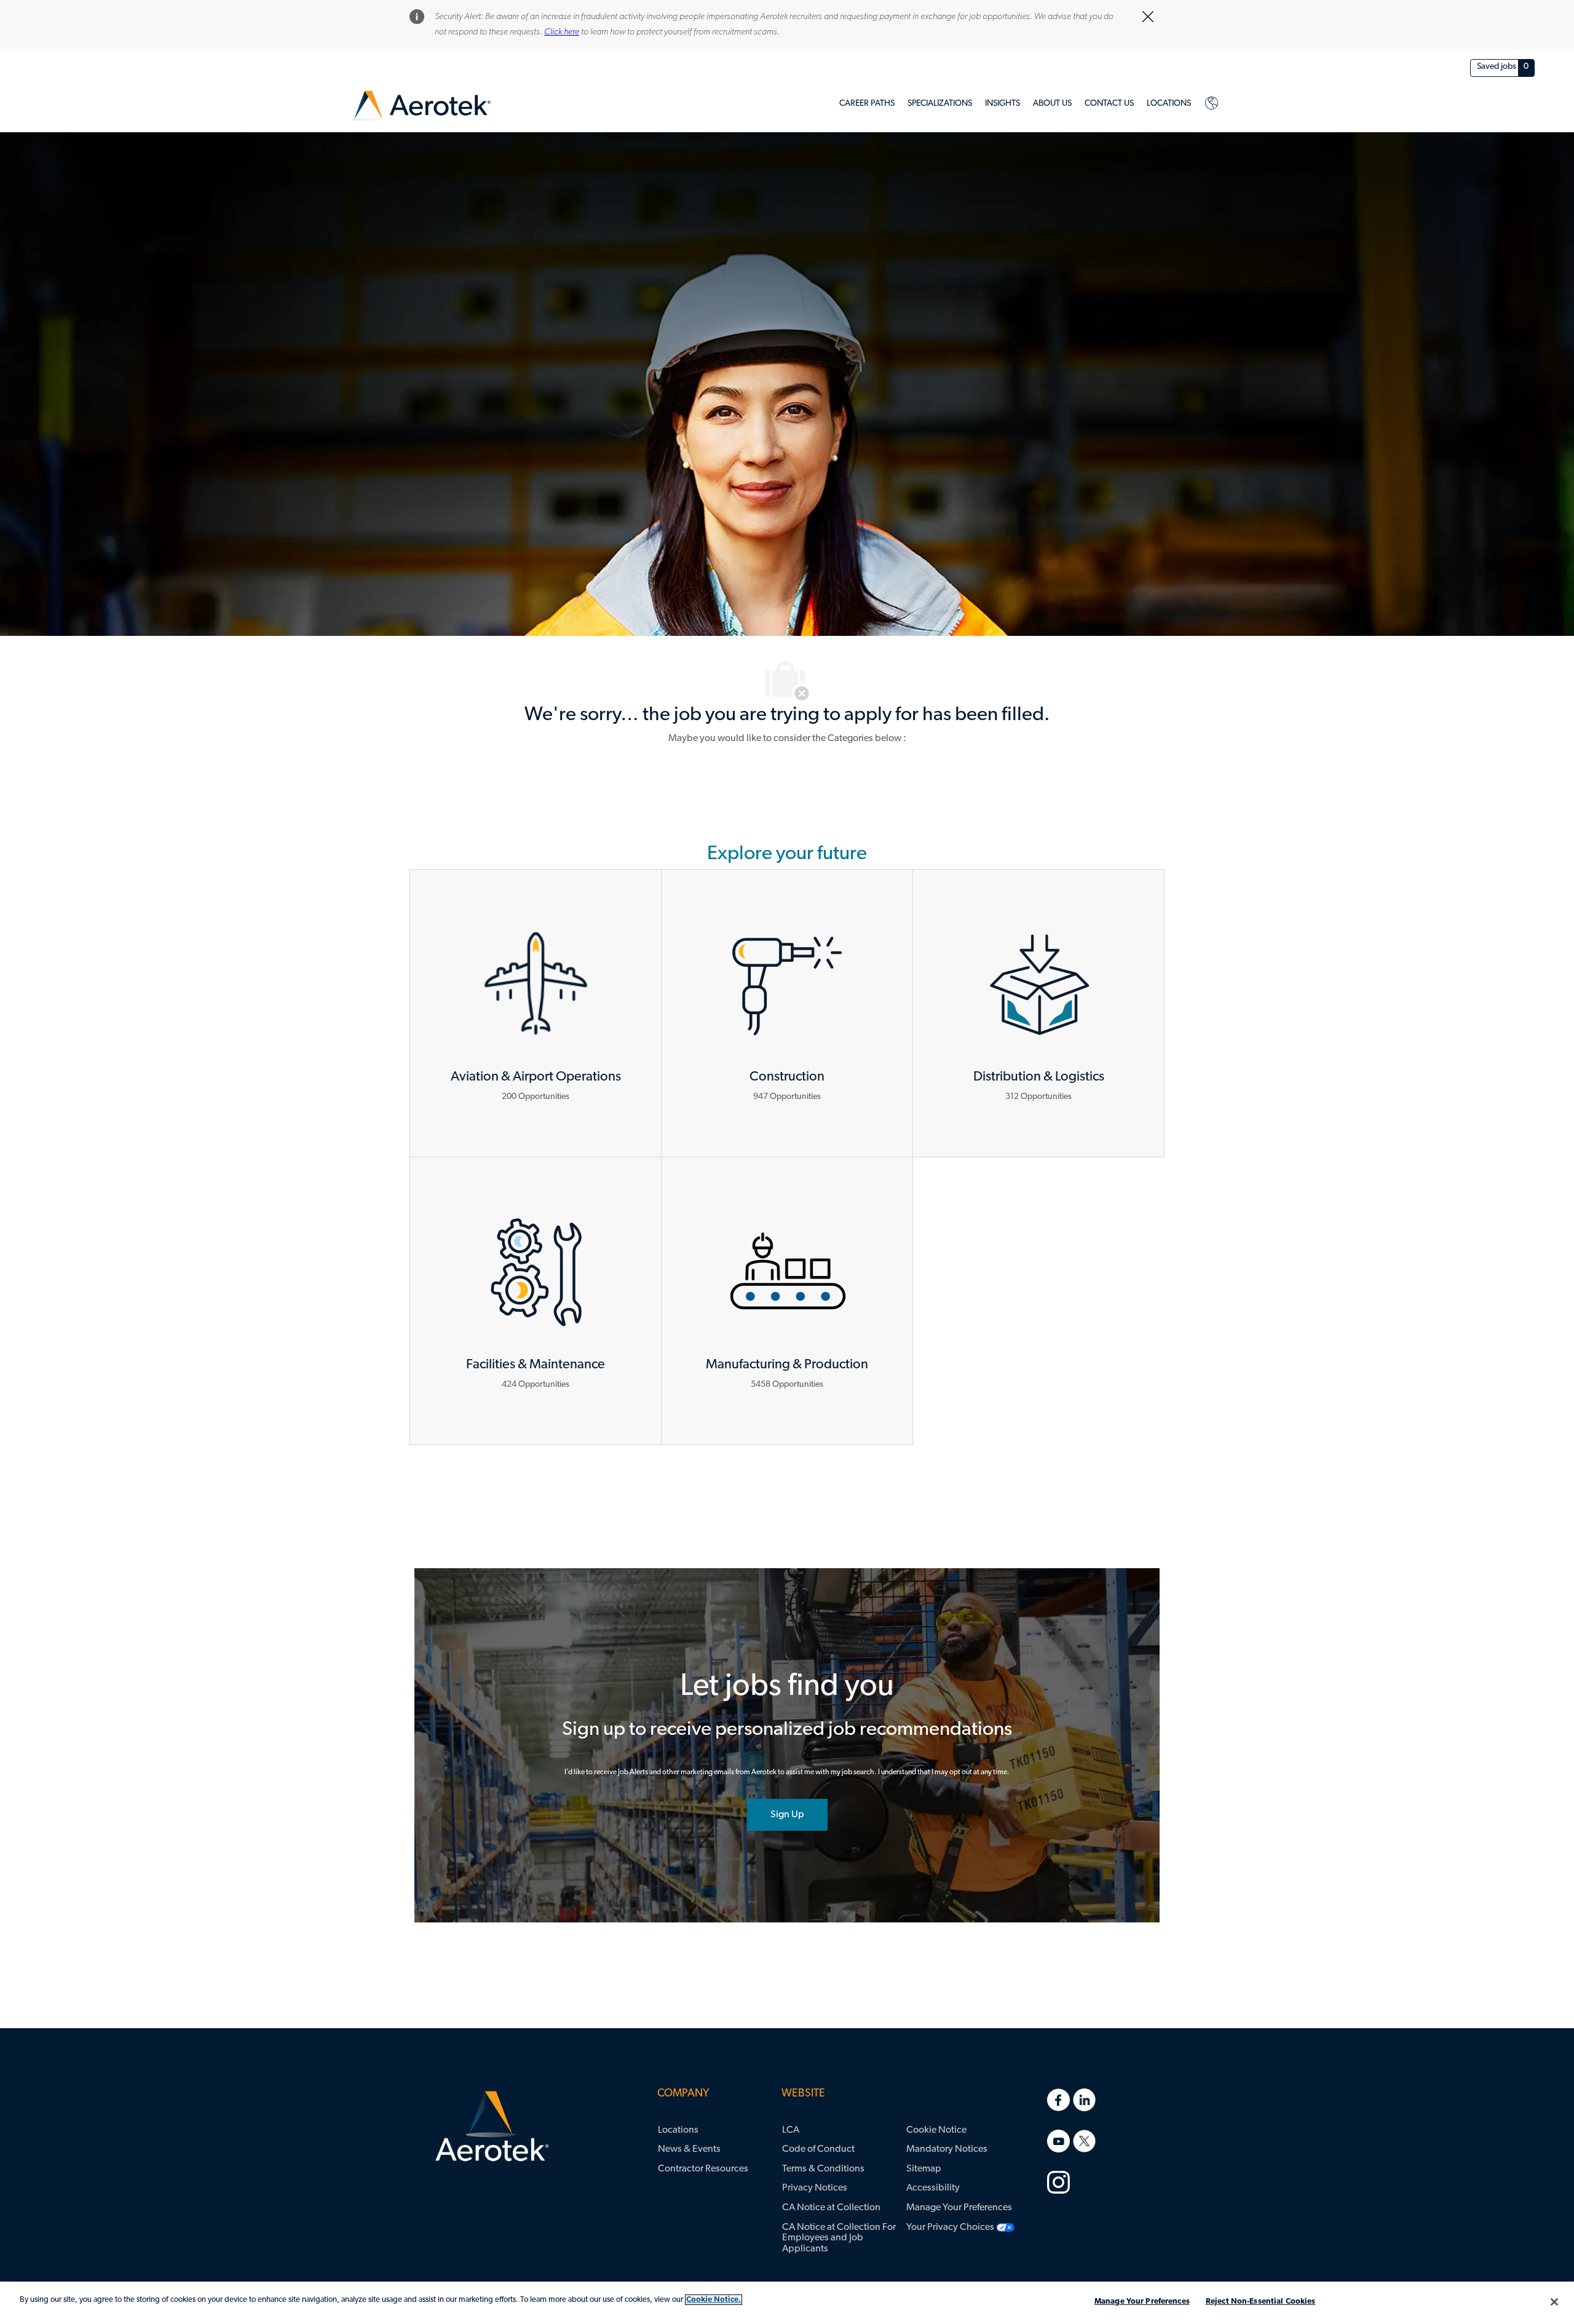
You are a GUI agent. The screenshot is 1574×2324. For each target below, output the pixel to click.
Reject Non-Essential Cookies (1261, 2302)
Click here (562, 32)
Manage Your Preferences (1142, 2302)
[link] (421, 106)
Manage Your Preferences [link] (959, 2208)
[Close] (1554, 2302)
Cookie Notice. (714, 2300)
